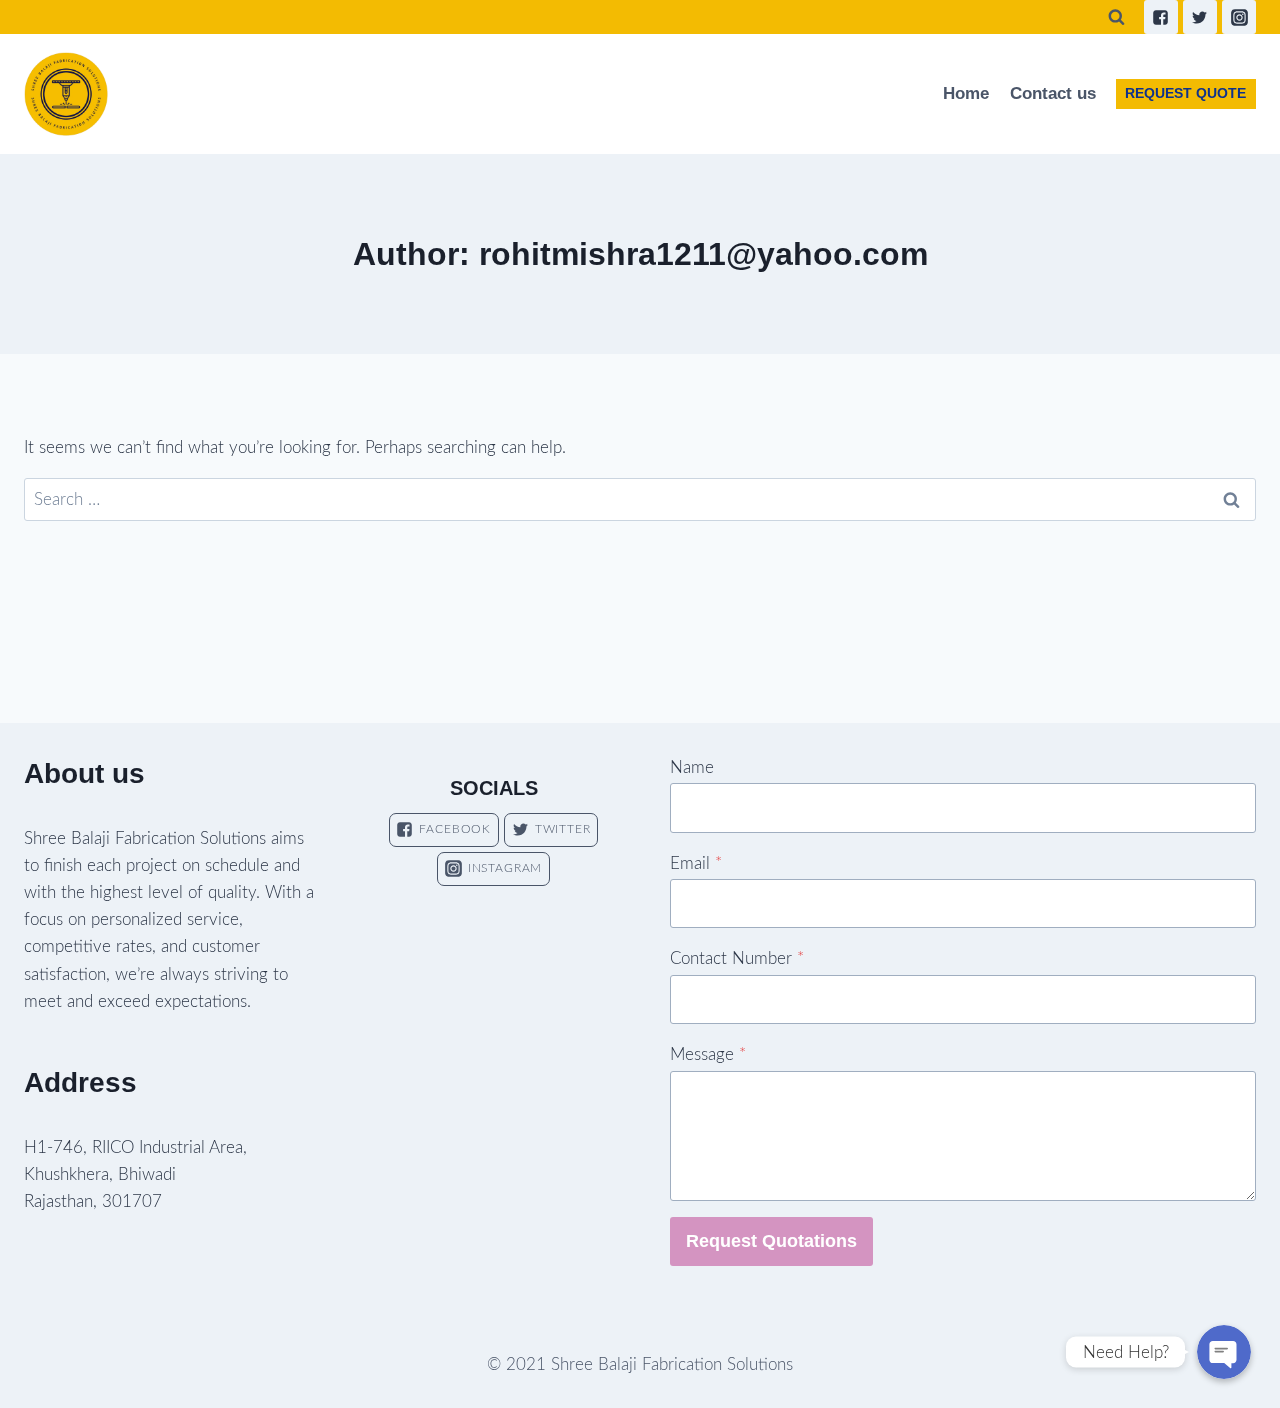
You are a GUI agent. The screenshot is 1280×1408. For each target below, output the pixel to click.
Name (692, 767)
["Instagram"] (1239, 17)
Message (708, 1054)
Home (966, 93)
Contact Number (737, 958)
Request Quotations (771, 1241)
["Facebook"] (1161, 17)
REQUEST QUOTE (1185, 93)
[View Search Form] (1117, 17)
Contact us (1053, 93)
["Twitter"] (1200, 17)
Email (696, 863)
